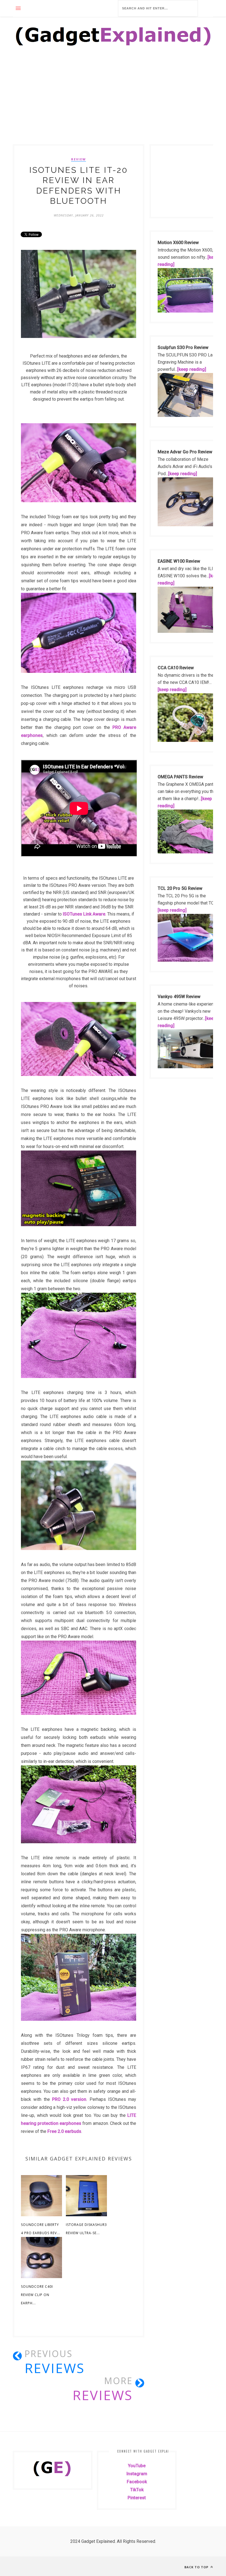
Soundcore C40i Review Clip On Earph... (37, 2295)
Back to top (197, 2567)
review (79, 159)
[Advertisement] (113, 104)
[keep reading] (192, 369)
